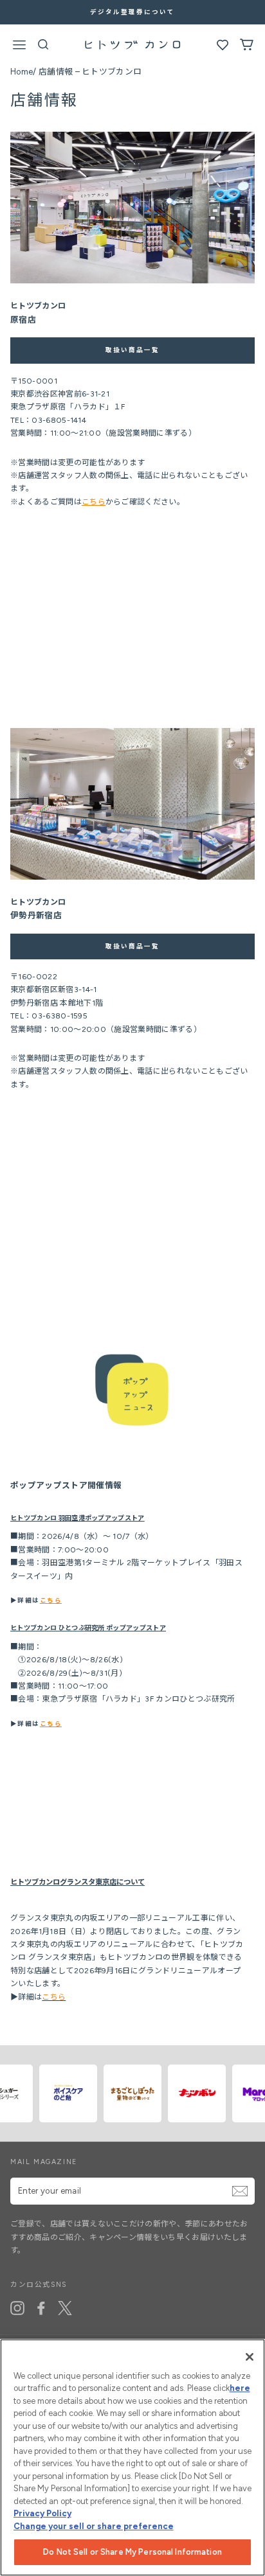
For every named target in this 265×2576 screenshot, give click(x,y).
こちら (94, 502)
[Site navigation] (19, 47)
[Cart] (247, 48)
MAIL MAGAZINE (44, 2162)
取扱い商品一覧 (132, 350)
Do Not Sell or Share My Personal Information (132, 2552)
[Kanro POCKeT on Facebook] (41, 2308)
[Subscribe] (240, 2191)
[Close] (250, 2357)
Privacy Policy (42, 2513)
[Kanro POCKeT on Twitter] (65, 2308)
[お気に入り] (223, 48)
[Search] (43, 48)
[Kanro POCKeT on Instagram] (17, 2308)
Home (22, 72)
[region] (132, 2457)
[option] (132, 12)
